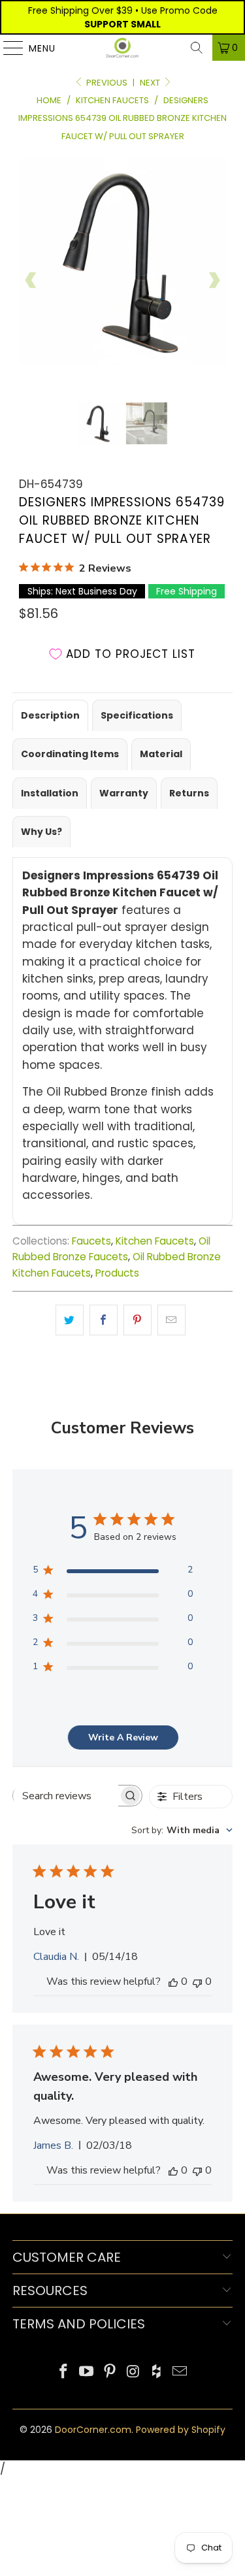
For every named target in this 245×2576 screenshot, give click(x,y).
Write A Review (123, 1737)
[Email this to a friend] (171, 1320)
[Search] (197, 48)
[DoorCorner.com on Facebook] (63, 2372)
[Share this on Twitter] (70, 1320)
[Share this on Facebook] (104, 1320)
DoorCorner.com (93, 2430)
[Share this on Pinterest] (138, 1320)
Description (50, 715)
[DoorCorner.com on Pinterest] (110, 2372)
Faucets (91, 1241)
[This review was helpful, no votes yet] (173, 1981)
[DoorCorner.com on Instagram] (134, 2372)
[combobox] (182, 1830)
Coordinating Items (70, 754)
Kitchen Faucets (155, 1241)
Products (117, 1273)
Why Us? (41, 832)
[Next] (214, 280)
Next (151, 83)
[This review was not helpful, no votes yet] (197, 1981)
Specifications (137, 715)
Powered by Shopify (181, 2430)
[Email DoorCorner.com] (180, 2372)
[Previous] (31, 280)
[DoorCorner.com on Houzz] (157, 2372)
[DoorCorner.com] (123, 48)
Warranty (124, 793)
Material (161, 754)
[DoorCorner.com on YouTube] (87, 2372)
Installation (50, 793)
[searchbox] (66, 1796)
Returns (189, 793)
